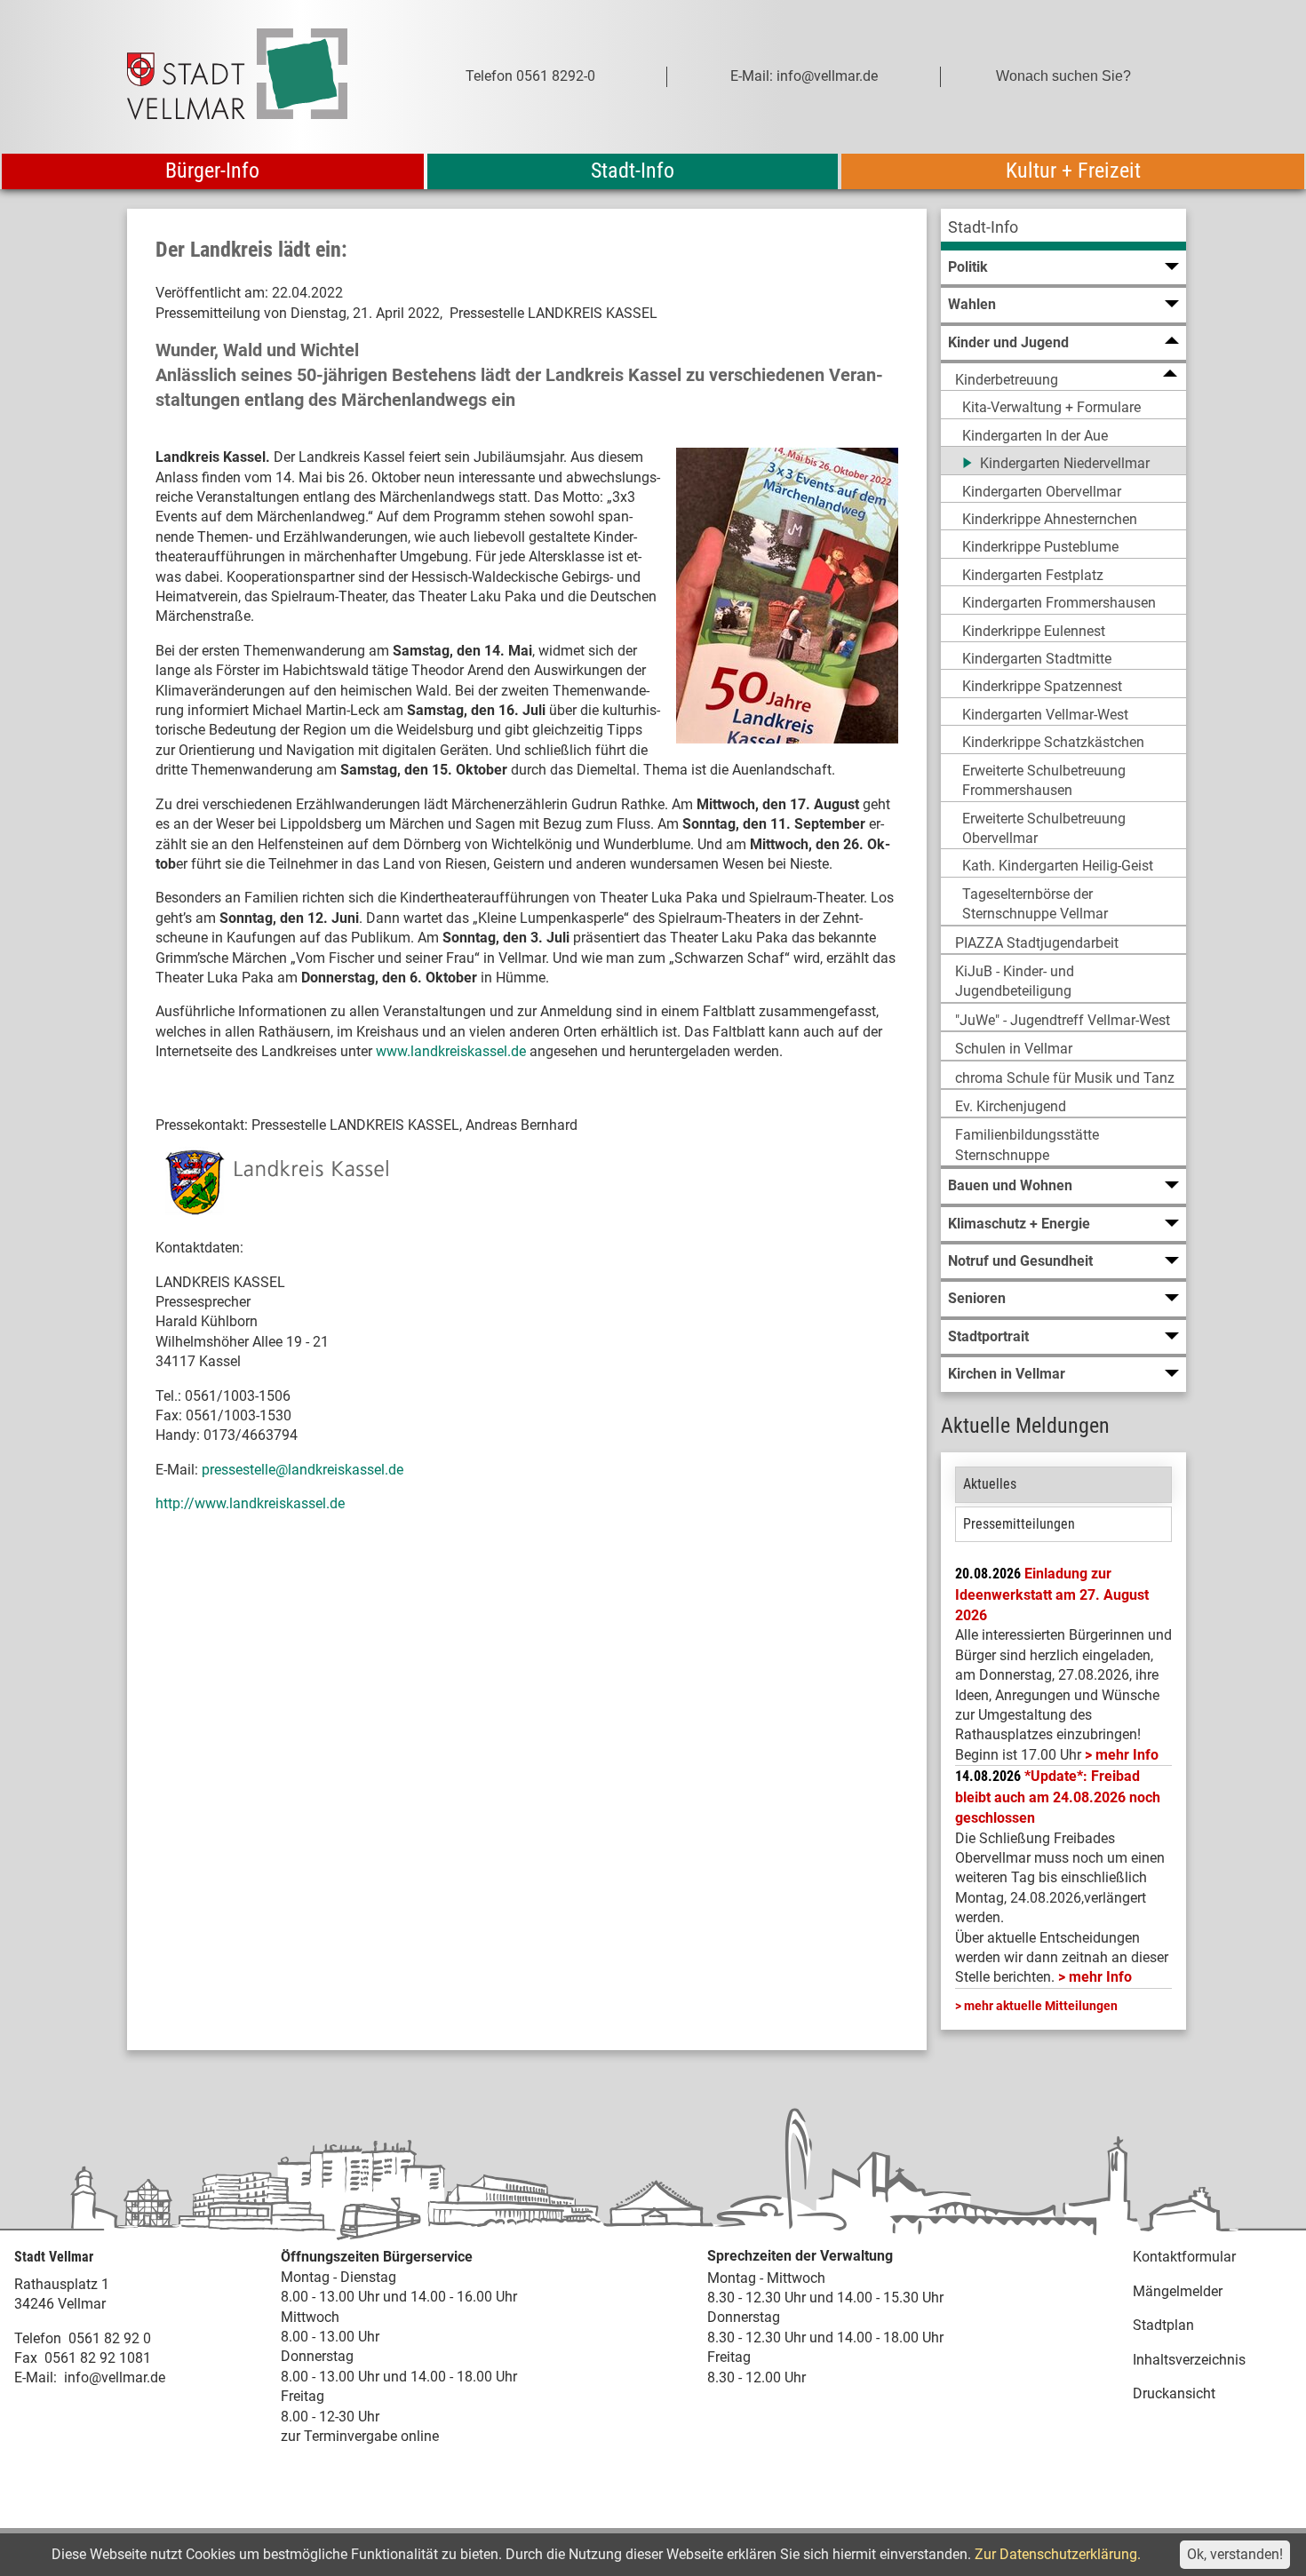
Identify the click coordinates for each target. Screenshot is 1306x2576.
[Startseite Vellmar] (257, 77)
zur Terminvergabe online (360, 2436)
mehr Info (1127, 1755)
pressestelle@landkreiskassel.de (303, 1470)
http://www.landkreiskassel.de (250, 1503)
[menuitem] (1063, 230)
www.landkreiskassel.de (451, 1051)
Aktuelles (990, 1484)
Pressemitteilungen (1019, 1524)
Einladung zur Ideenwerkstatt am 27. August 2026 (1052, 1594)
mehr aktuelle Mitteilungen (1041, 2006)
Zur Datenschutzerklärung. (1058, 2554)
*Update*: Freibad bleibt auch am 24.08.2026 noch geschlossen (1058, 1797)
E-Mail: (36, 2377)
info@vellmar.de (115, 2377)
